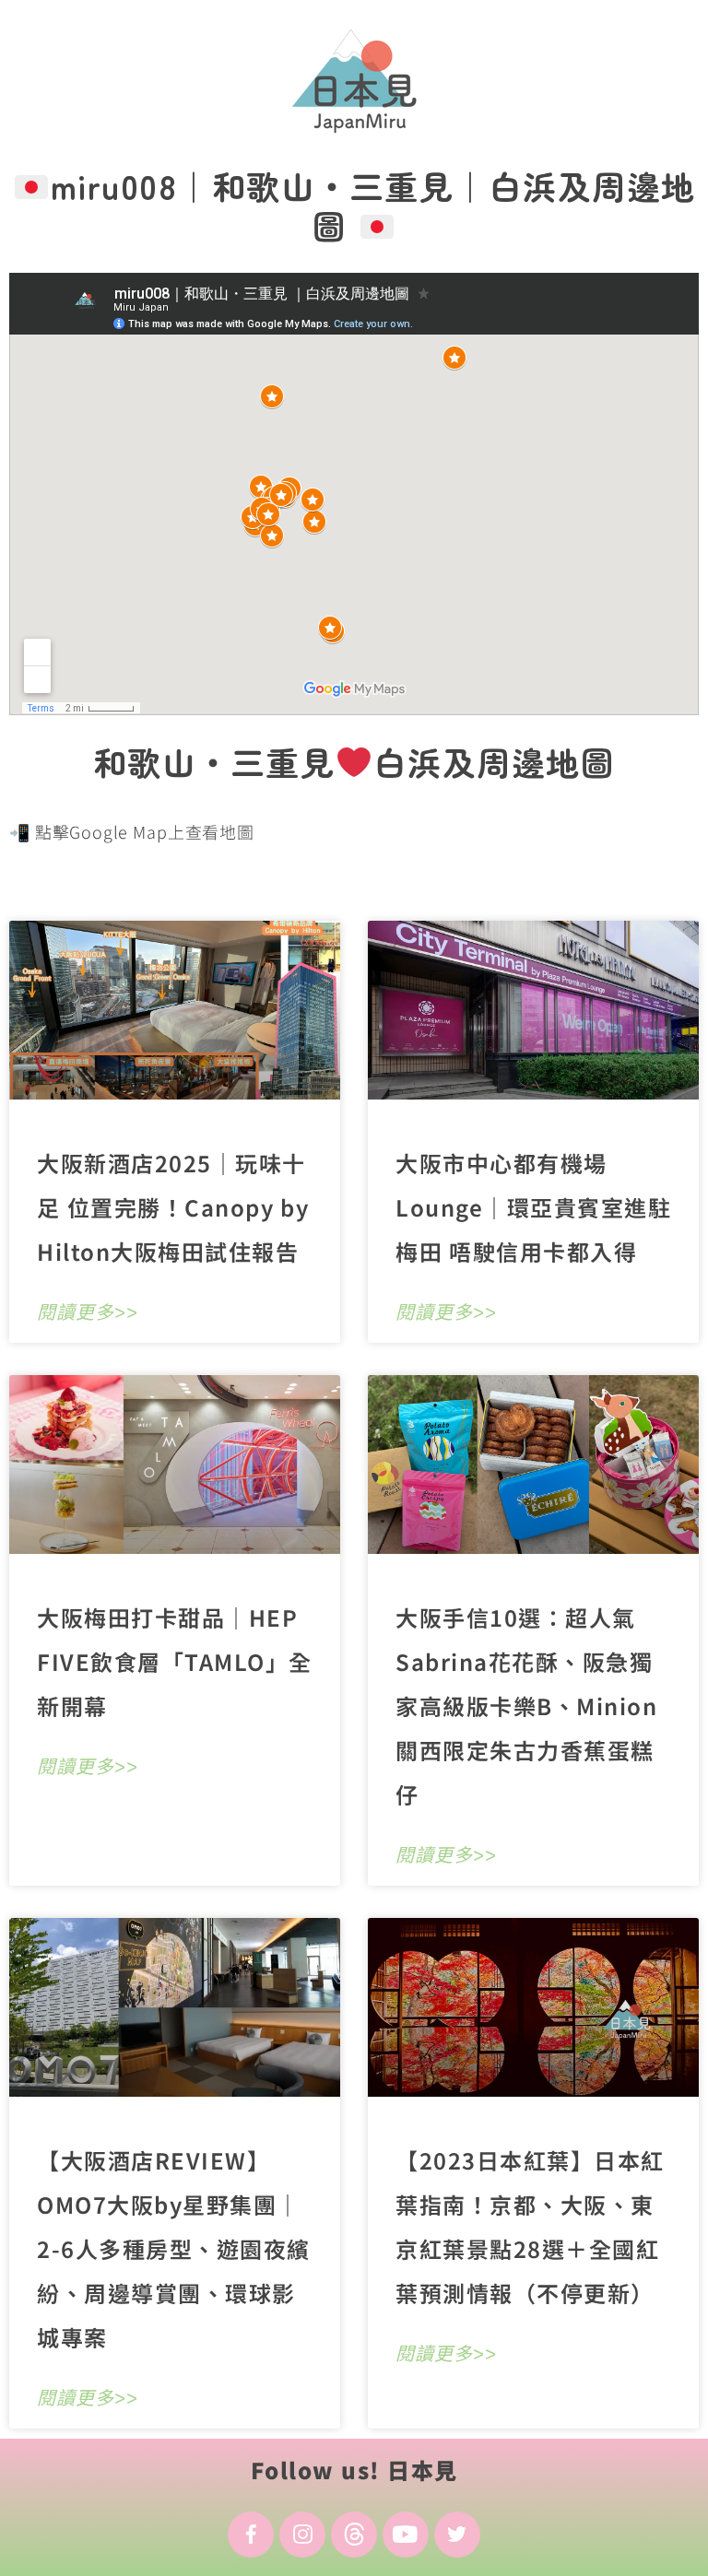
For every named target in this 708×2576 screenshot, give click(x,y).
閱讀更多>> (88, 1312)
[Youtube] (406, 2535)
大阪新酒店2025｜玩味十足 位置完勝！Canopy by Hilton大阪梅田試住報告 (173, 1207)
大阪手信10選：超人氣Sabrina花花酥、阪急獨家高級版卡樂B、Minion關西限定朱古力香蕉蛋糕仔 (526, 1706)
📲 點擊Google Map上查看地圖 (132, 831)
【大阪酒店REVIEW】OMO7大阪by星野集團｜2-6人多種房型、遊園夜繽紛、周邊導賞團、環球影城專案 (174, 2248)
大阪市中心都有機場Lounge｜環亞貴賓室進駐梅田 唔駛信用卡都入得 (533, 1207)
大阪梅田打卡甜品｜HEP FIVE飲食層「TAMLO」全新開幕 (175, 1661)
